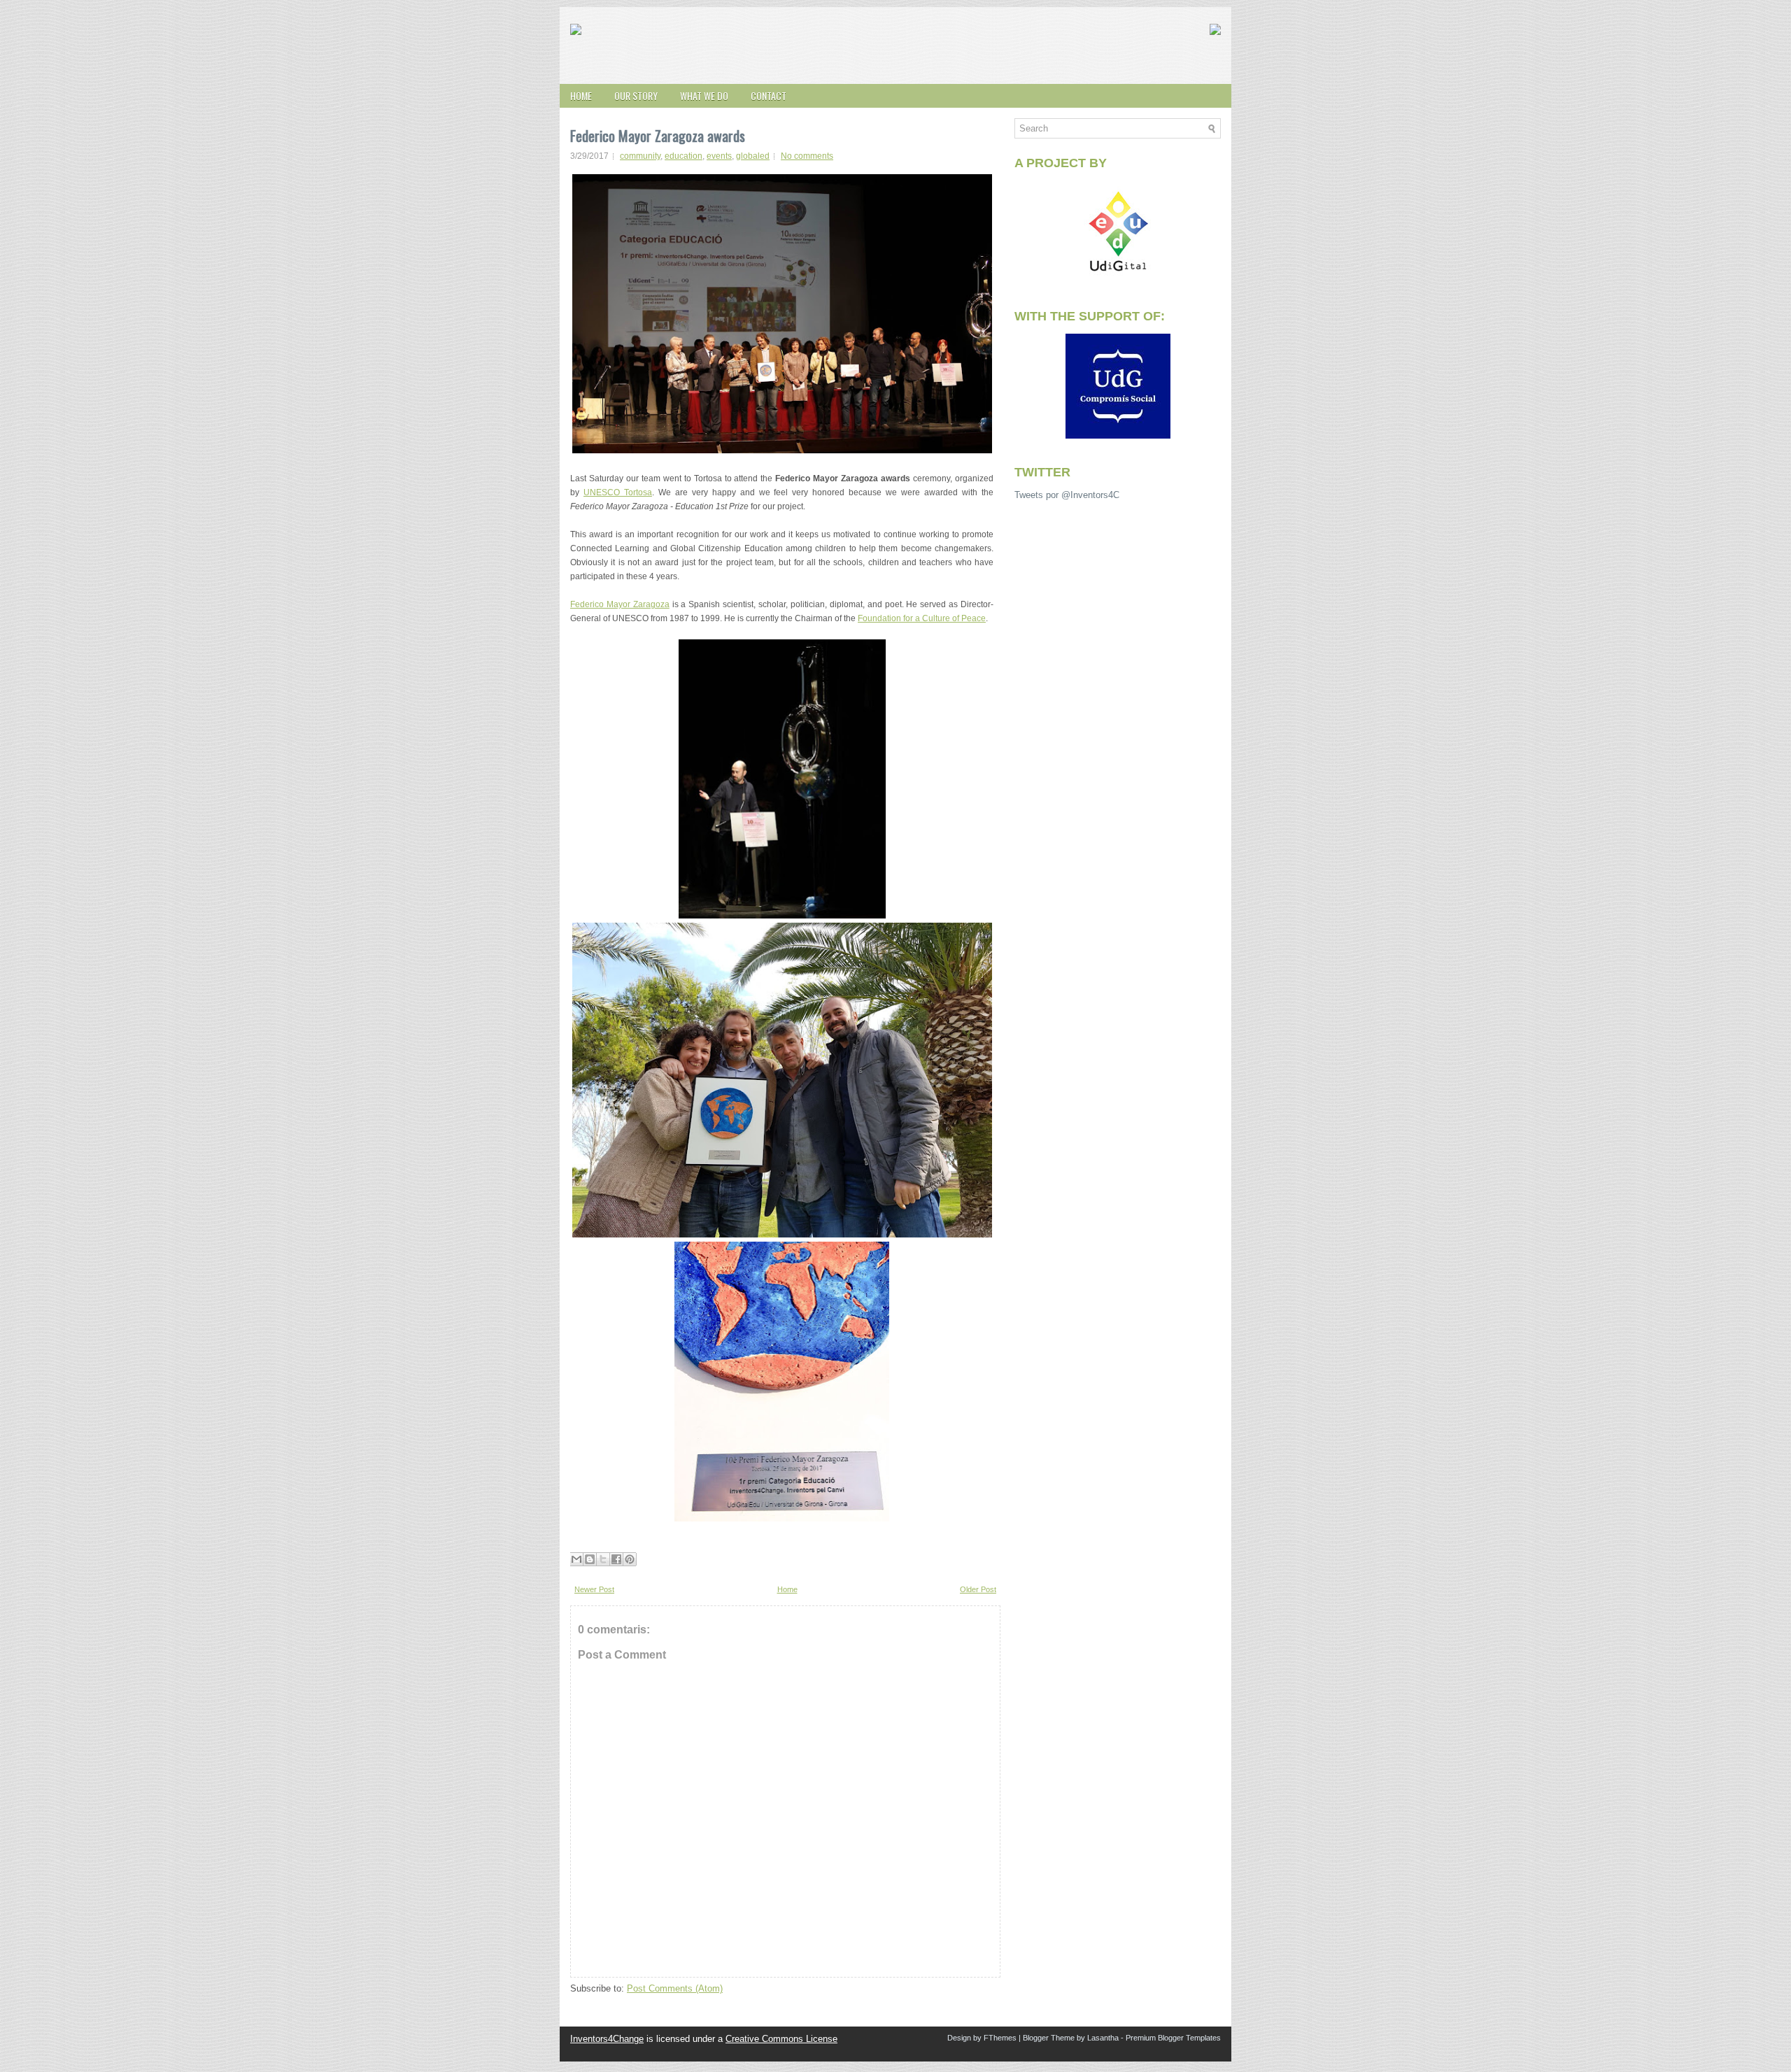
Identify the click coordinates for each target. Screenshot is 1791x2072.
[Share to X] (603, 1559)
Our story (636, 95)
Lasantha (1103, 2038)
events (719, 156)
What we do (704, 95)
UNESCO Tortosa (618, 492)
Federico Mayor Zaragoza (620, 604)
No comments (807, 156)
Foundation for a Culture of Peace (922, 618)
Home (581, 95)
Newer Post (594, 1589)
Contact (769, 95)
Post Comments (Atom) (675, 1988)
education (684, 156)
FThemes (1000, 2038)
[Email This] (576, 1559)
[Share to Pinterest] (630, 1559)
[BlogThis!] (590, 1559)
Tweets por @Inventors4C (1067, 495)
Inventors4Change (607, 2039)
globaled (753, 156)
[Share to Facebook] (616, 1559)
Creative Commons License (781, 2039)
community (640, 156)
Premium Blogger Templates (1173, 2038)
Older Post (978, 1589)
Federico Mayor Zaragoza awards (658, 136)
